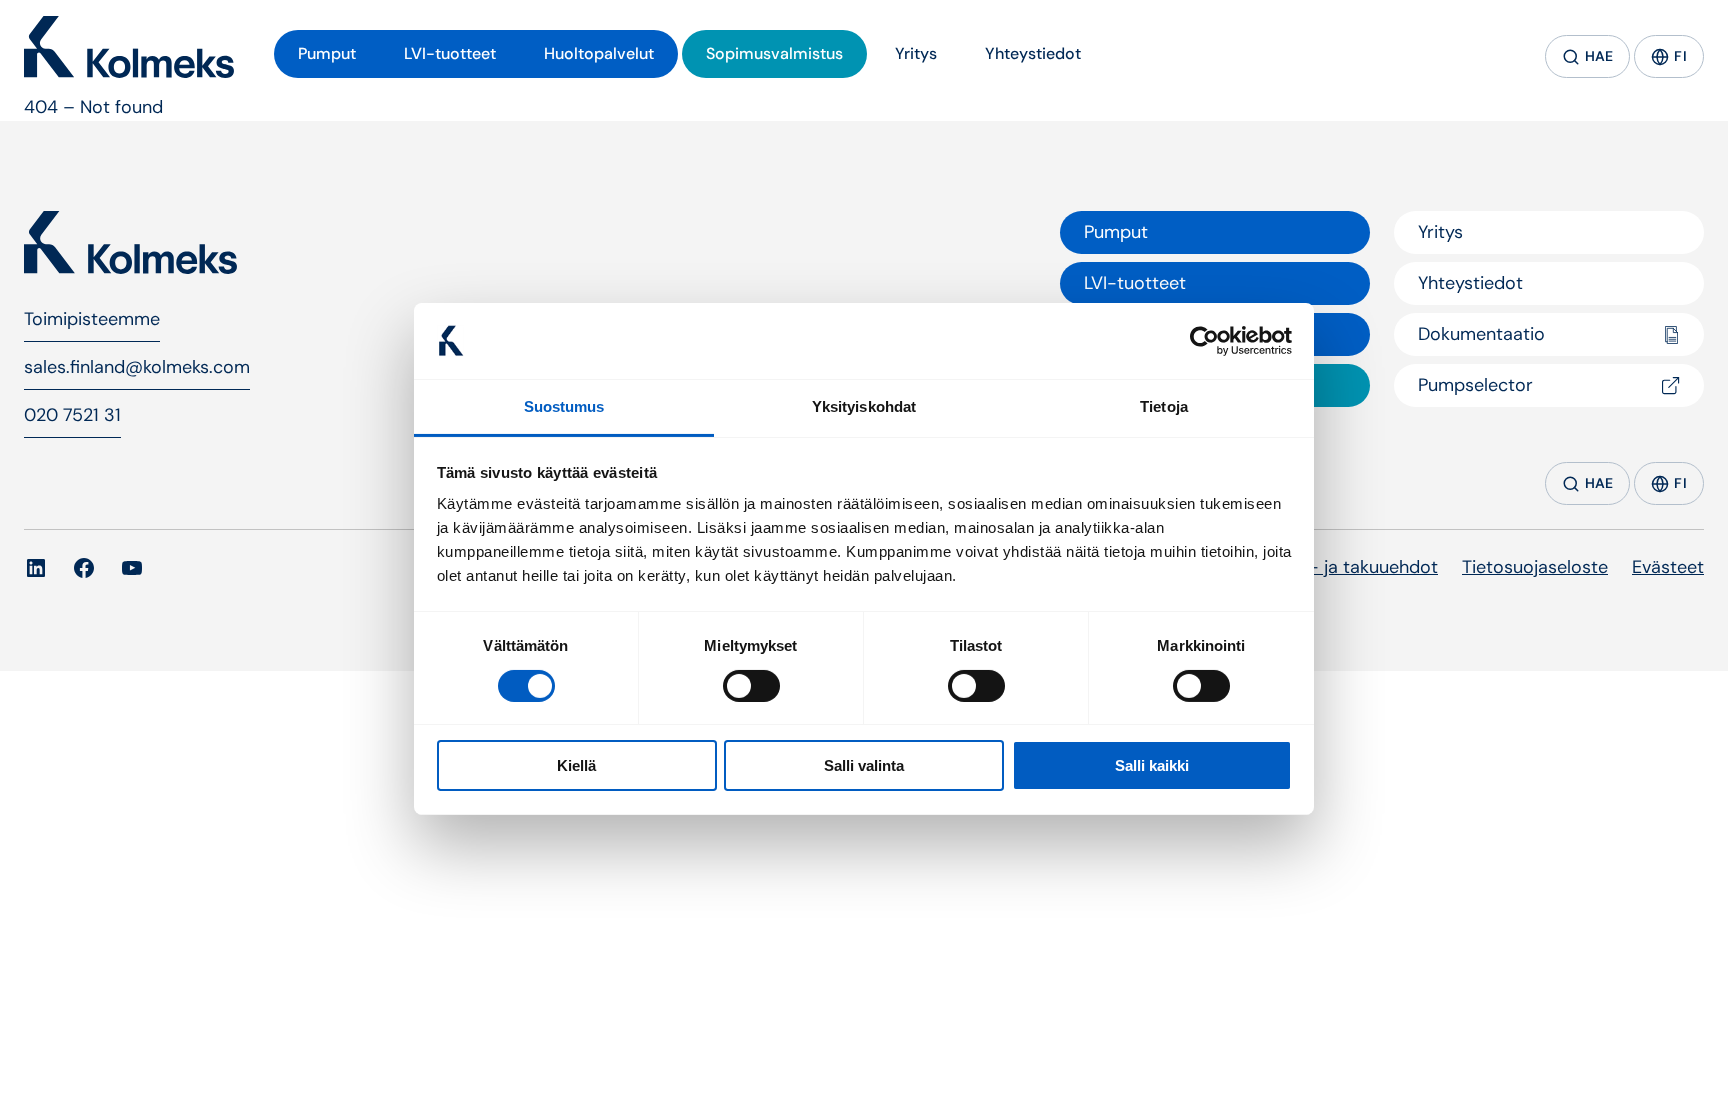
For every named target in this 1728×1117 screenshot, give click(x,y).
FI (1680, 56)
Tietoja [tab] (1164, 406)
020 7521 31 (72, 415)
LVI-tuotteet (1135, 283)
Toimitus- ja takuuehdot (1339, 567)
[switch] (751, 686)
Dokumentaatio (1481, 334)
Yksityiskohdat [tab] (864, 406)
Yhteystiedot (1470, 283)
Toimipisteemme (92, 319)
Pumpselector (1475, 385)
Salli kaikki (1152, 765)
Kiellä (576, 765)
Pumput (1116, 232)
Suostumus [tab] (564, 406)
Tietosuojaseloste (1535, 567)
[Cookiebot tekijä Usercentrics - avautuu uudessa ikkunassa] (1204, 341)
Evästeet (1668, 567)
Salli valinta (864, 765)
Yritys (1440, 232)
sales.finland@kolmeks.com (137, 367)
